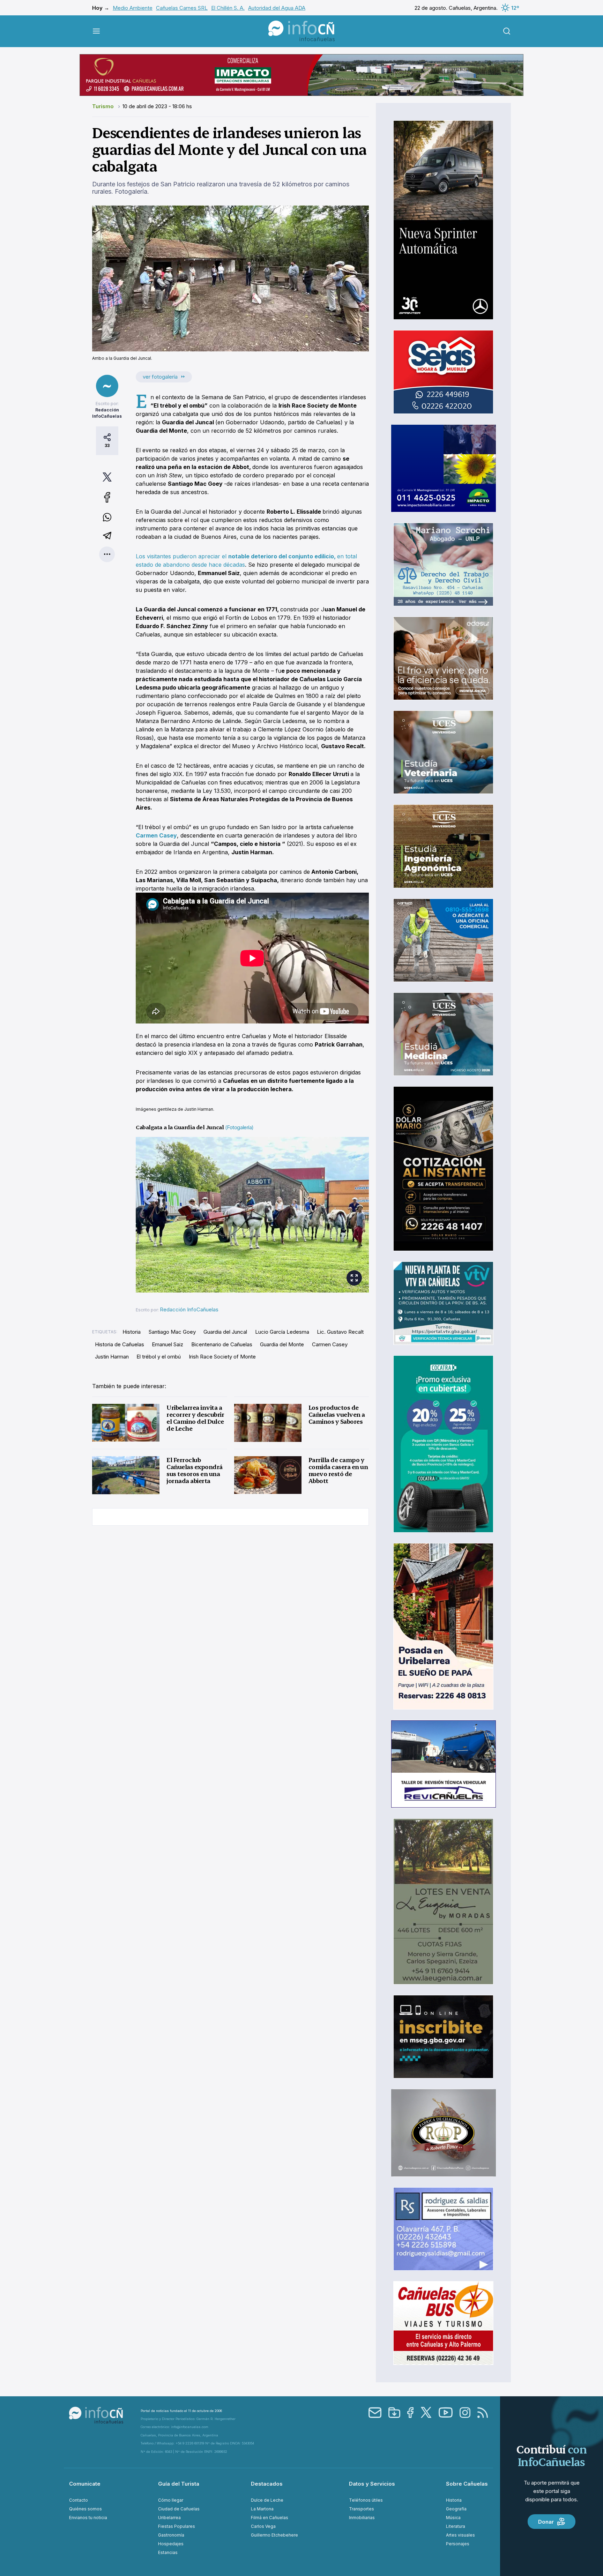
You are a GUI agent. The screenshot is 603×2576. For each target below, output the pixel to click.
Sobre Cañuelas (467, 2484)
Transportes (362, 2509)
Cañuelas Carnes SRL (182, 8)
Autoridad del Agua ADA (277, 8)
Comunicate (85, 2484)
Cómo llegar (171, 2500)
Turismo (104, 106)
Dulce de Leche (267, 2500)
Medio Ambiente (133, 8)
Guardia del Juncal (225, 1332)
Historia (132, 1332)
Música (453, 2518)
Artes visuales (460, 2535)
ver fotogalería (160, 377)
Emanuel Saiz (167, 1344)
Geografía (456, 2509)
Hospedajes (171, 2544)
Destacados (267, 2484)
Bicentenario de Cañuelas (222, 1344)
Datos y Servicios (372, 2484)
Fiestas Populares (177, 2526)
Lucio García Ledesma (282, 1332)
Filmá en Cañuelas (270, 2518)
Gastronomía (171, 2535)
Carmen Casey (330, 1344)
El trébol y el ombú (159, 1357)
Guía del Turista (179, 2484)
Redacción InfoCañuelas (189, 1309)
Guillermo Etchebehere (274, 2535)
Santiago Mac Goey (172, 1332)
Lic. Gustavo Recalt (340, 1332)
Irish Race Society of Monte (222, 1357)
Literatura (456, 2526)
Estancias (168, 2552)
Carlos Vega (263, 2526)
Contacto (79, 2500)
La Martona (262, 2509)
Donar (546, 2522)
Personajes (458, 2544)
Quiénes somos (85, 2509)
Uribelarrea (169, 2518)
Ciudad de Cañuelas (179, 2509)
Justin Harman (112, 1357)
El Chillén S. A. (228, 8)
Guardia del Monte (282, 1344)
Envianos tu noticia (88, 2518)
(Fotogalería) (239, 1127)
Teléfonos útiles (366, 2500)
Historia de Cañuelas (120, 1344)
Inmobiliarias (362, 2518)
